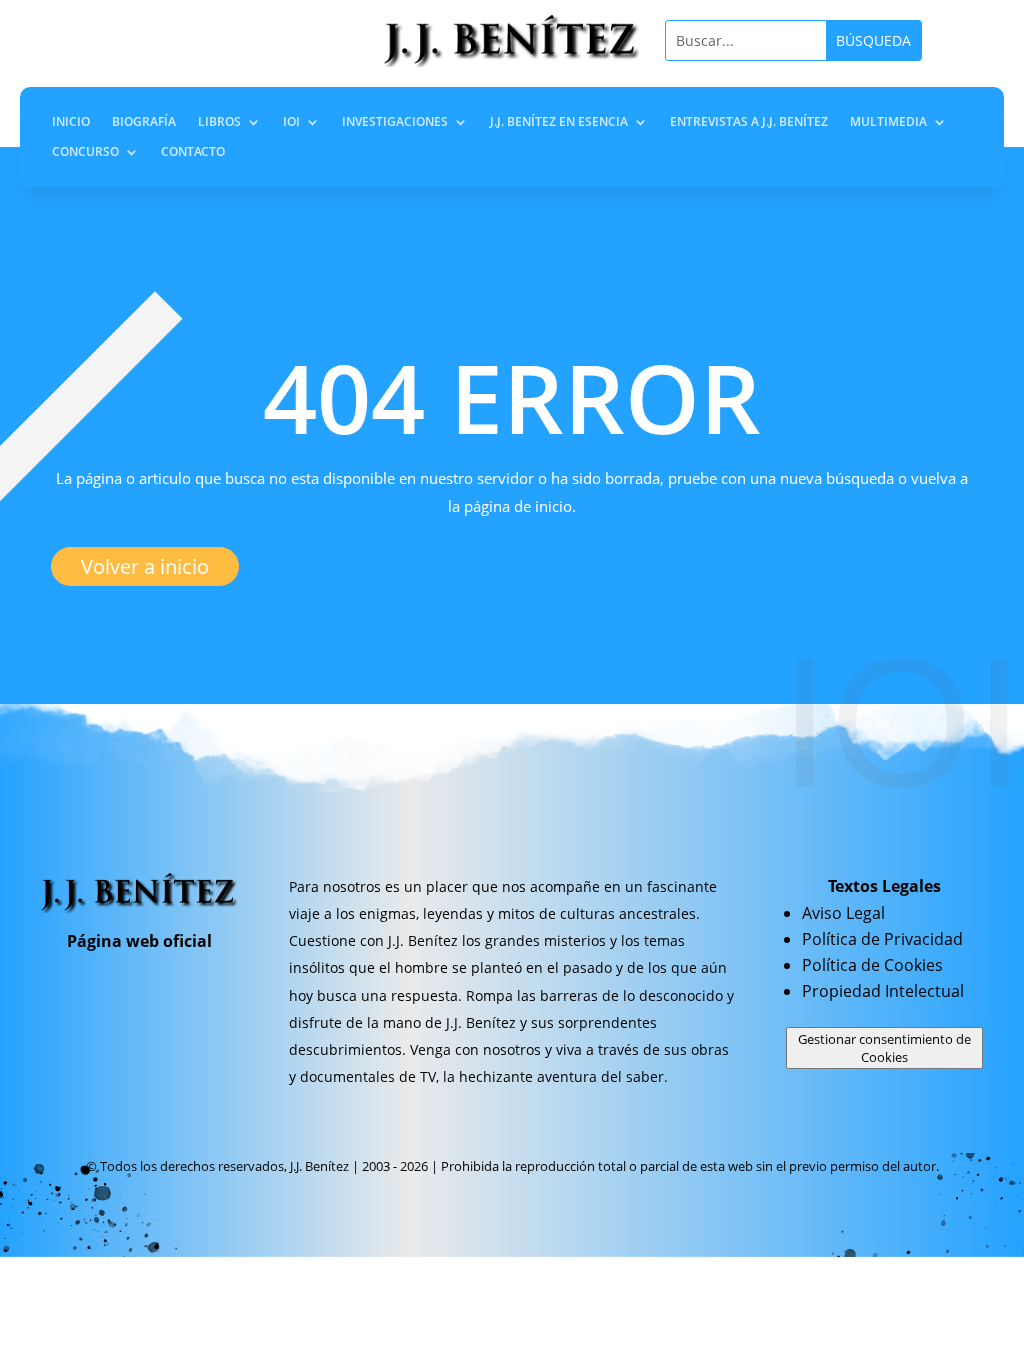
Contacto (193, 152)
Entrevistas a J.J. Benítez (749, 122)
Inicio (71, 122)
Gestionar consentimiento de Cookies (884, 1048)
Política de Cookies (872, 965)
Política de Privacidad (882, 939)
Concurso (85, 152)
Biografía (144, 122)
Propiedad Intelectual (883, 991)
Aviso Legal (843, 913)
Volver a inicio (145, 566)
